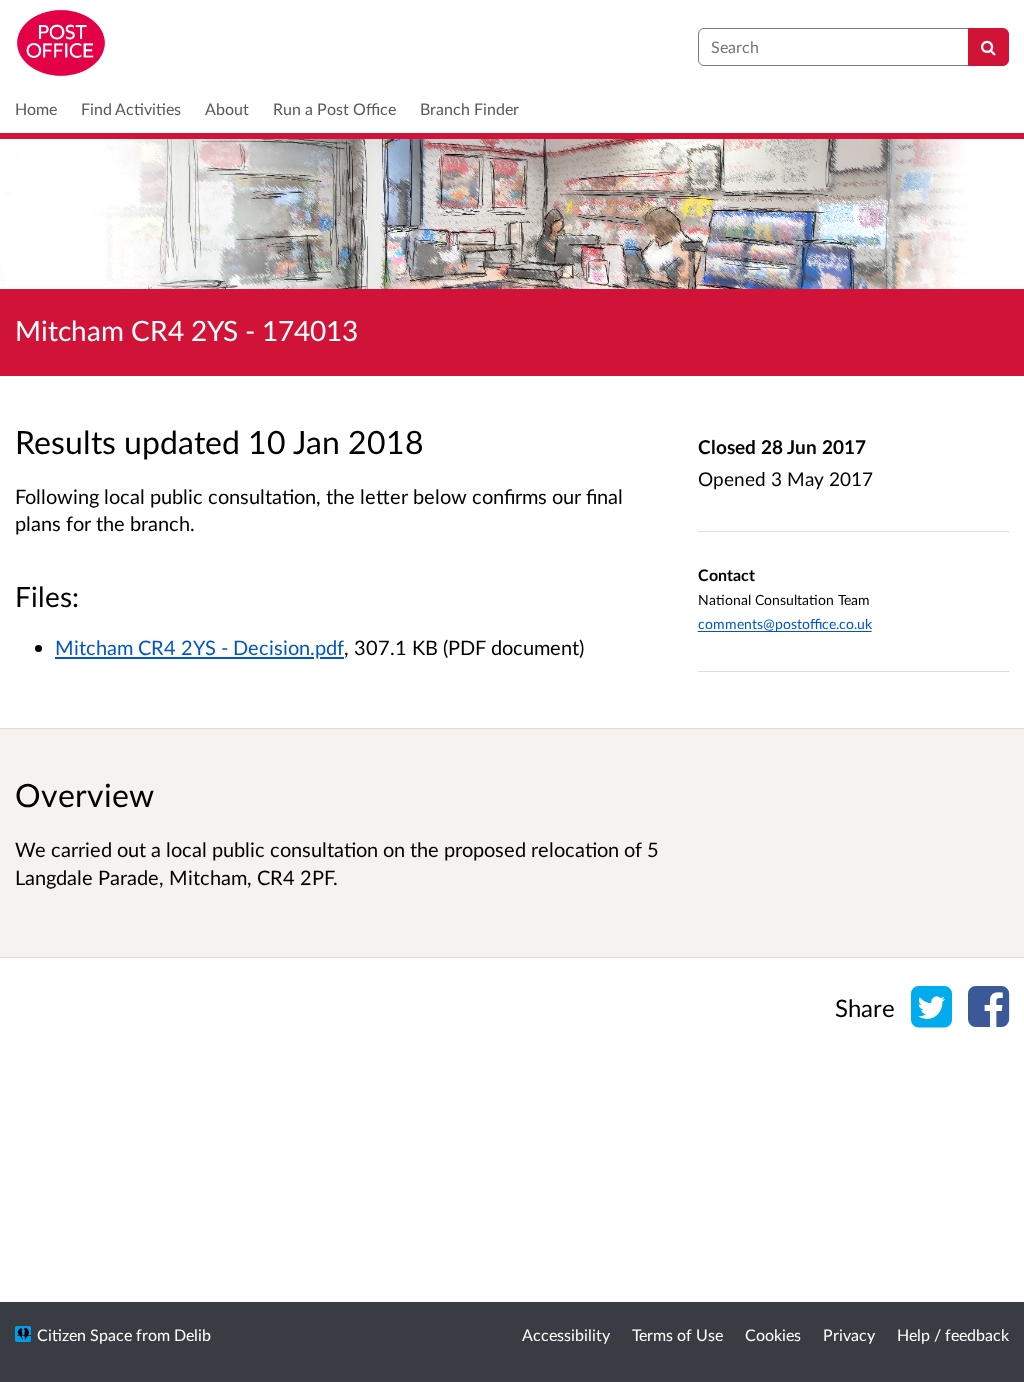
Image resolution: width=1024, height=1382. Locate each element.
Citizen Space (84, 1334)
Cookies (773, 1334)
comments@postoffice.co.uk (785, 623)
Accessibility (566, 1334)
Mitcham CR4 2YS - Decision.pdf (199, 647)
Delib (192, 1334)
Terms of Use (677, 1334)
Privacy (849, 1334)
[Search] (988, 47)
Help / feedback (953, 1334)
